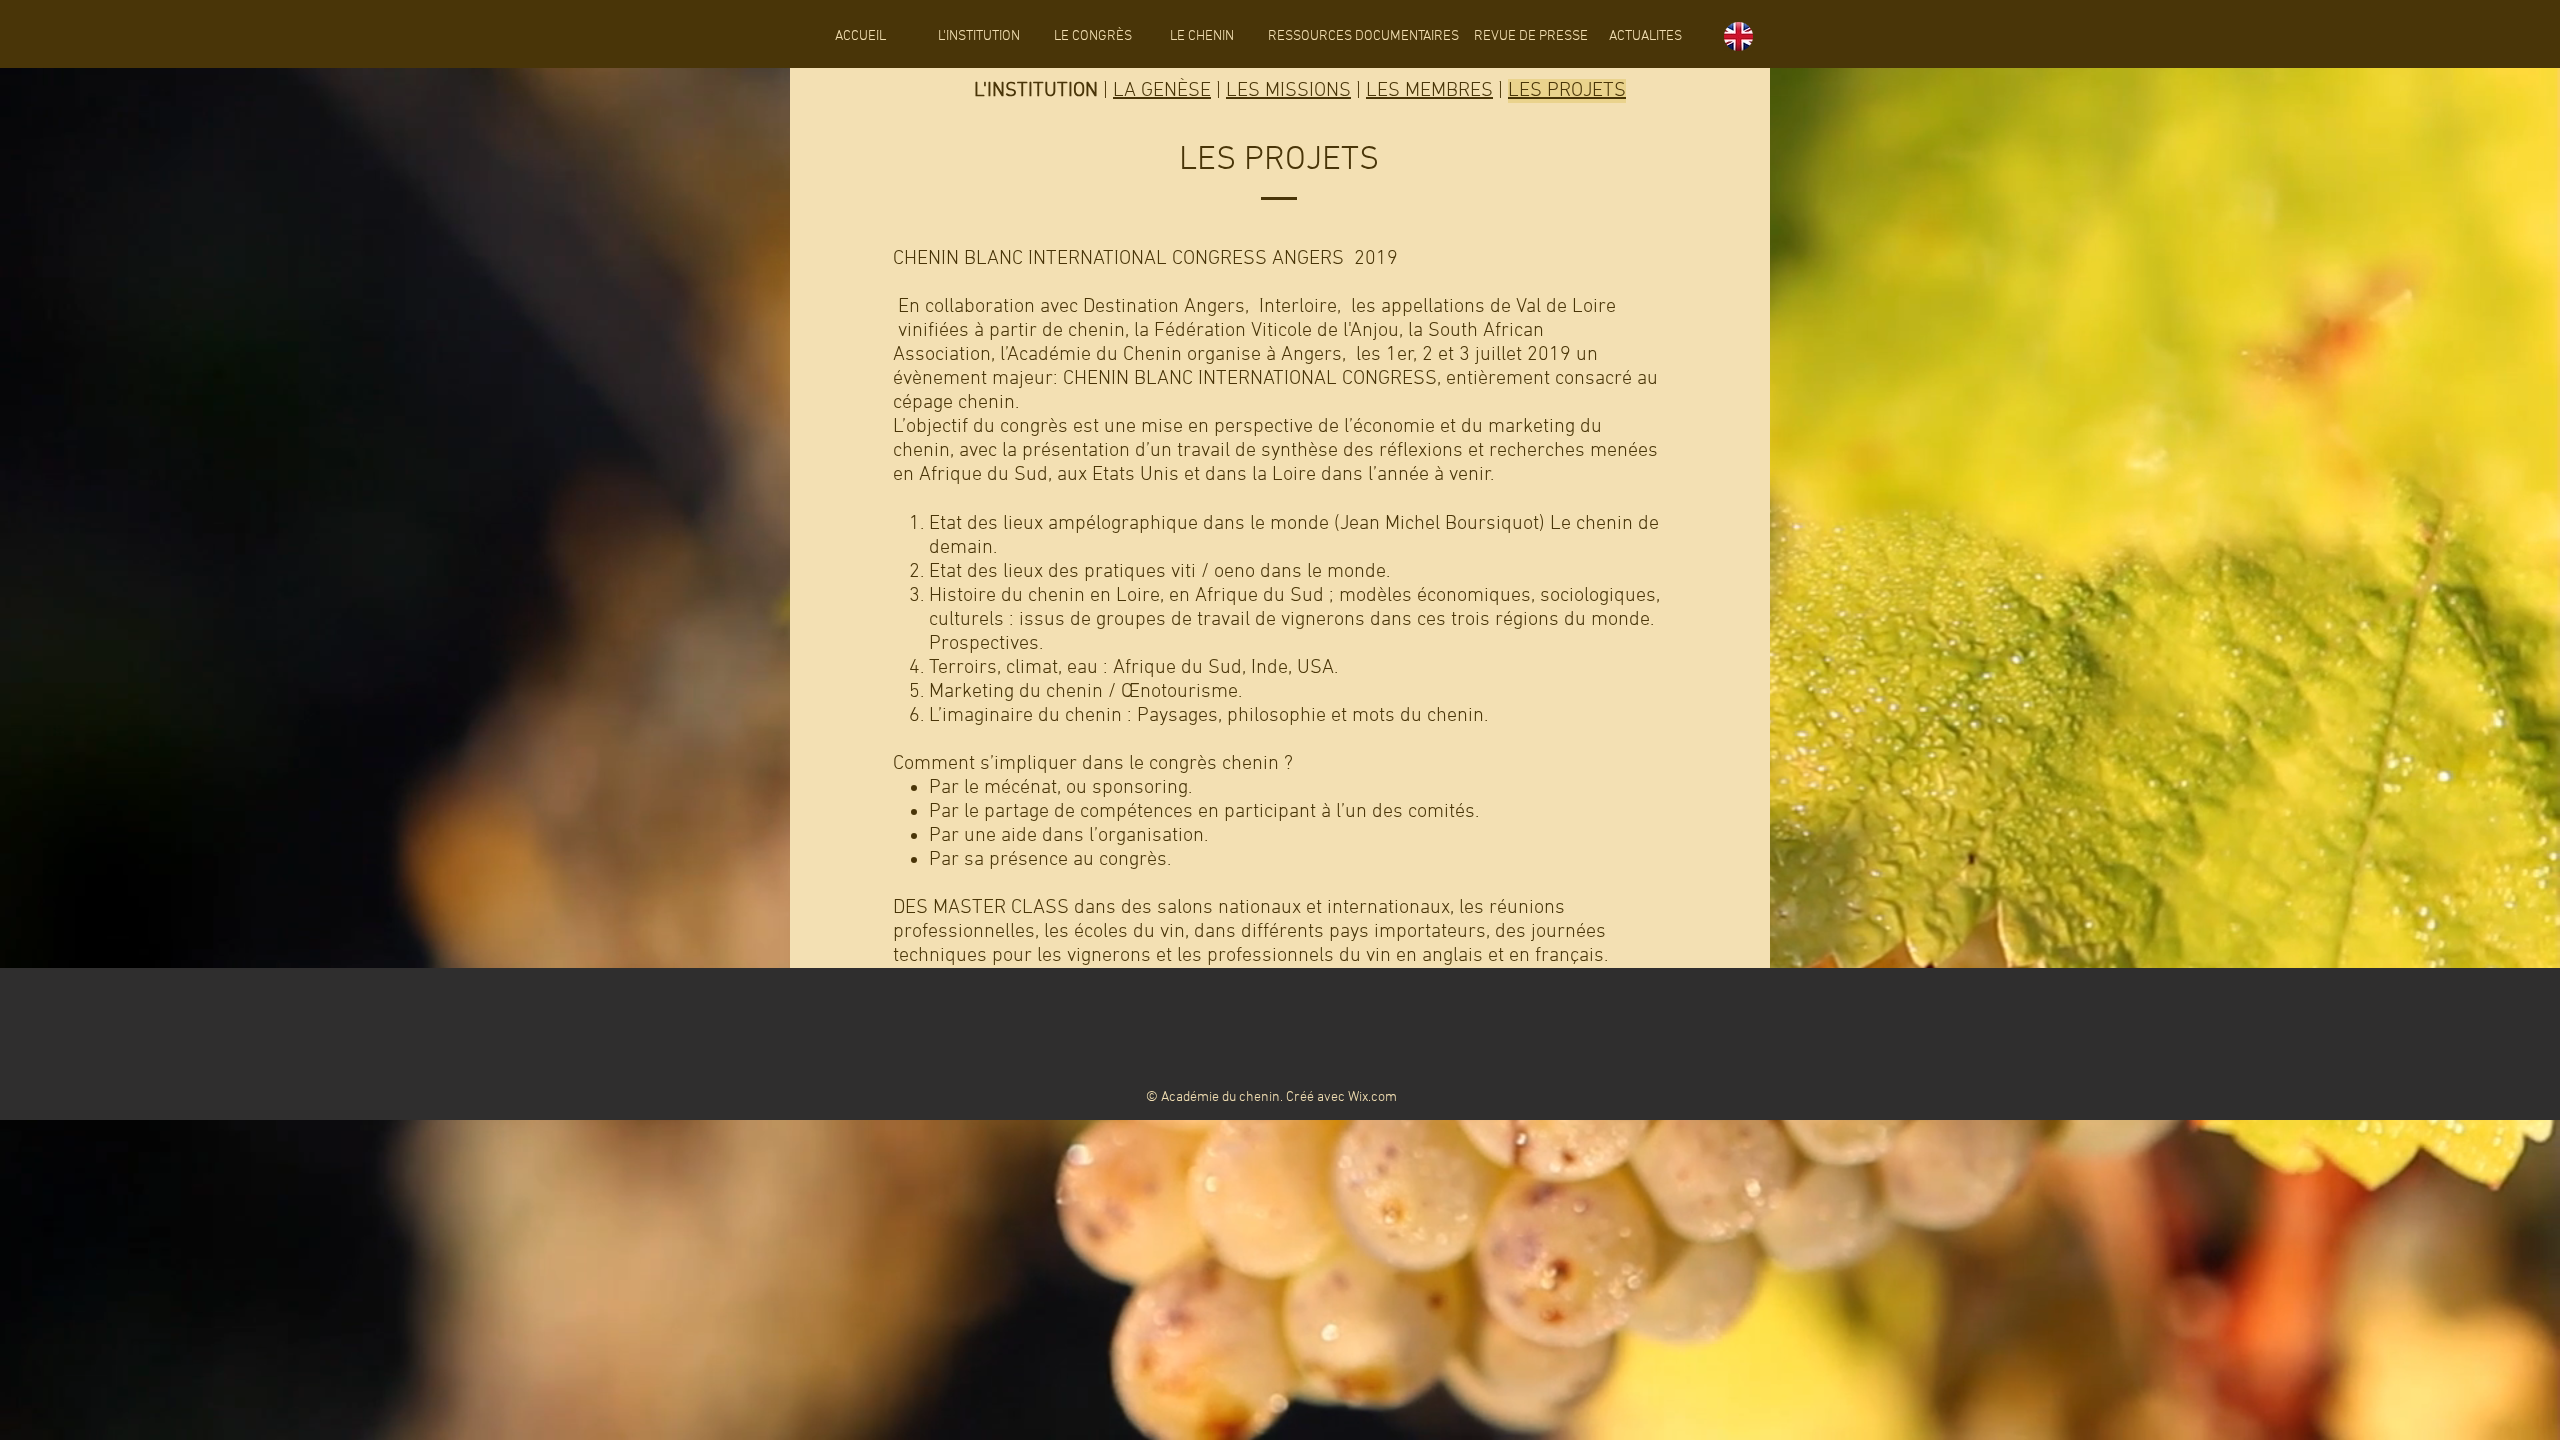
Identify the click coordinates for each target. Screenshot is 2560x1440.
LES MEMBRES (1429, 91)
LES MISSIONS (1288, 91)
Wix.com (1372, 1097)
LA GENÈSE (1162, 91)
